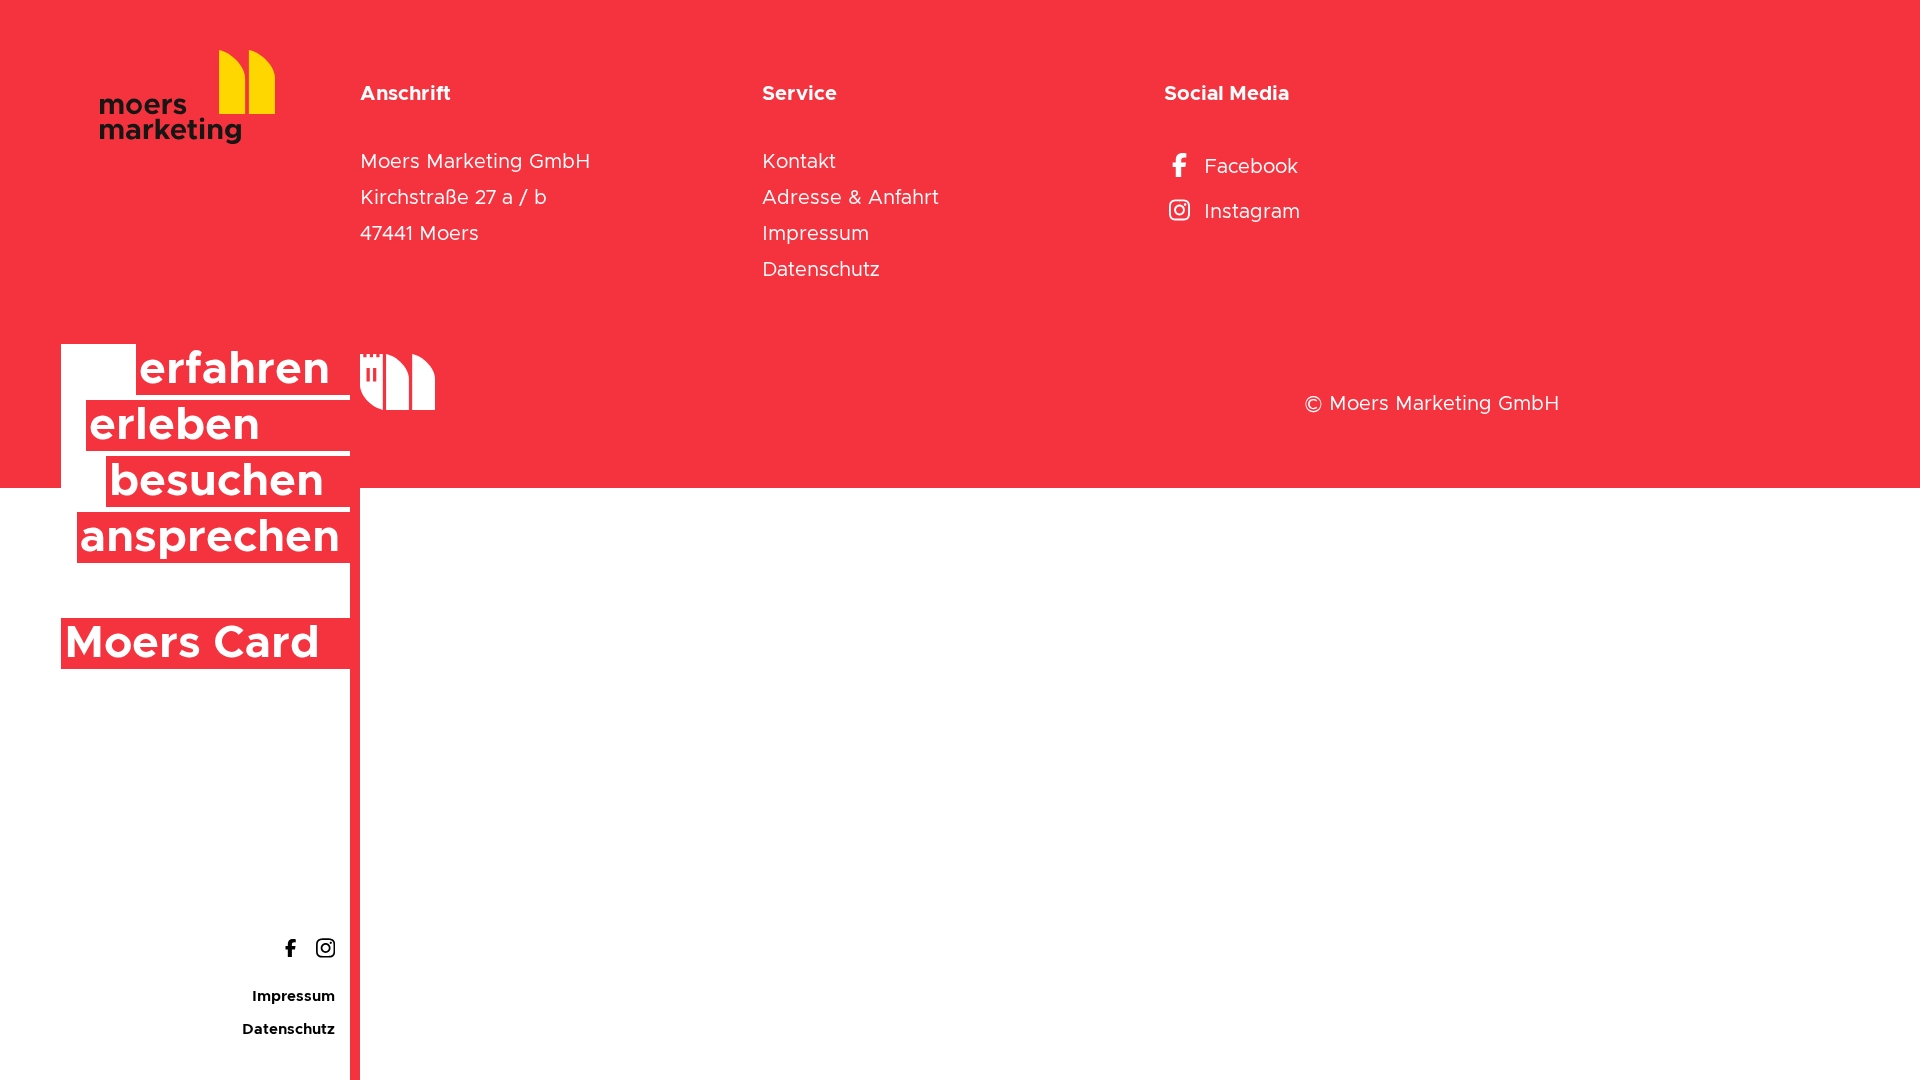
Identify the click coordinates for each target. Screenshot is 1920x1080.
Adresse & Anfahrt (850, 198)
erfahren (234, 369)
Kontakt (799, 162)
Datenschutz (288, 1029)
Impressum (293, 996)
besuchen (216, 481)
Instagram (1252, 212)
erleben (174, 425)
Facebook (1251, 167)
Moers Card (192, 643)
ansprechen (210, 537)
